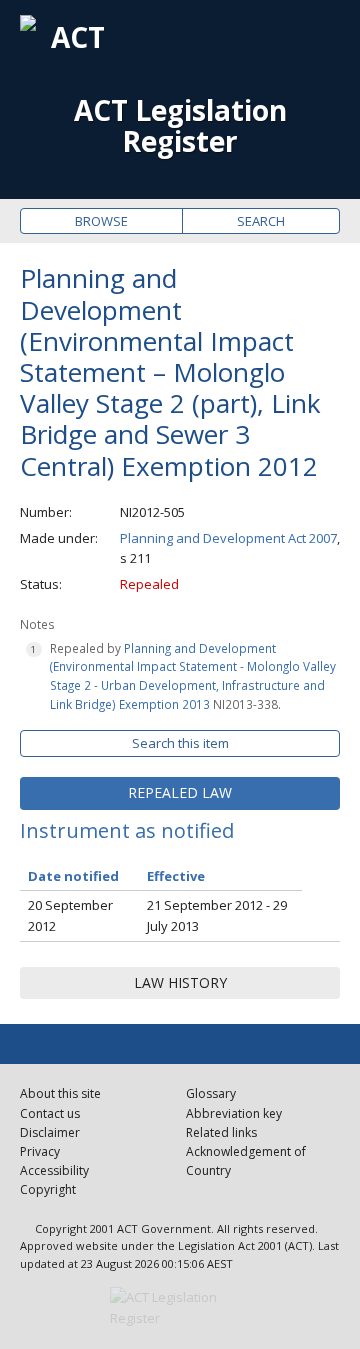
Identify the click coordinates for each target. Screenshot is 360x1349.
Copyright (48, 1189)
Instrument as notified (127, 830)
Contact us (50, 1113)
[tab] (180, 793)
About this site (60, 1093)
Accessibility (54, 1170)
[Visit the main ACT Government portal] (180, 1308)
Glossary (211, 1093)
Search (261, 221)
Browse (101, 221)
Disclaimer (50, 1132)
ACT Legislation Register (180, 126)
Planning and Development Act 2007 (228, 538)
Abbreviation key (234, 1113)
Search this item (180, 743)
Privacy (40, 1151)
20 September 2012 (70, 915)
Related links (221, 1132)
